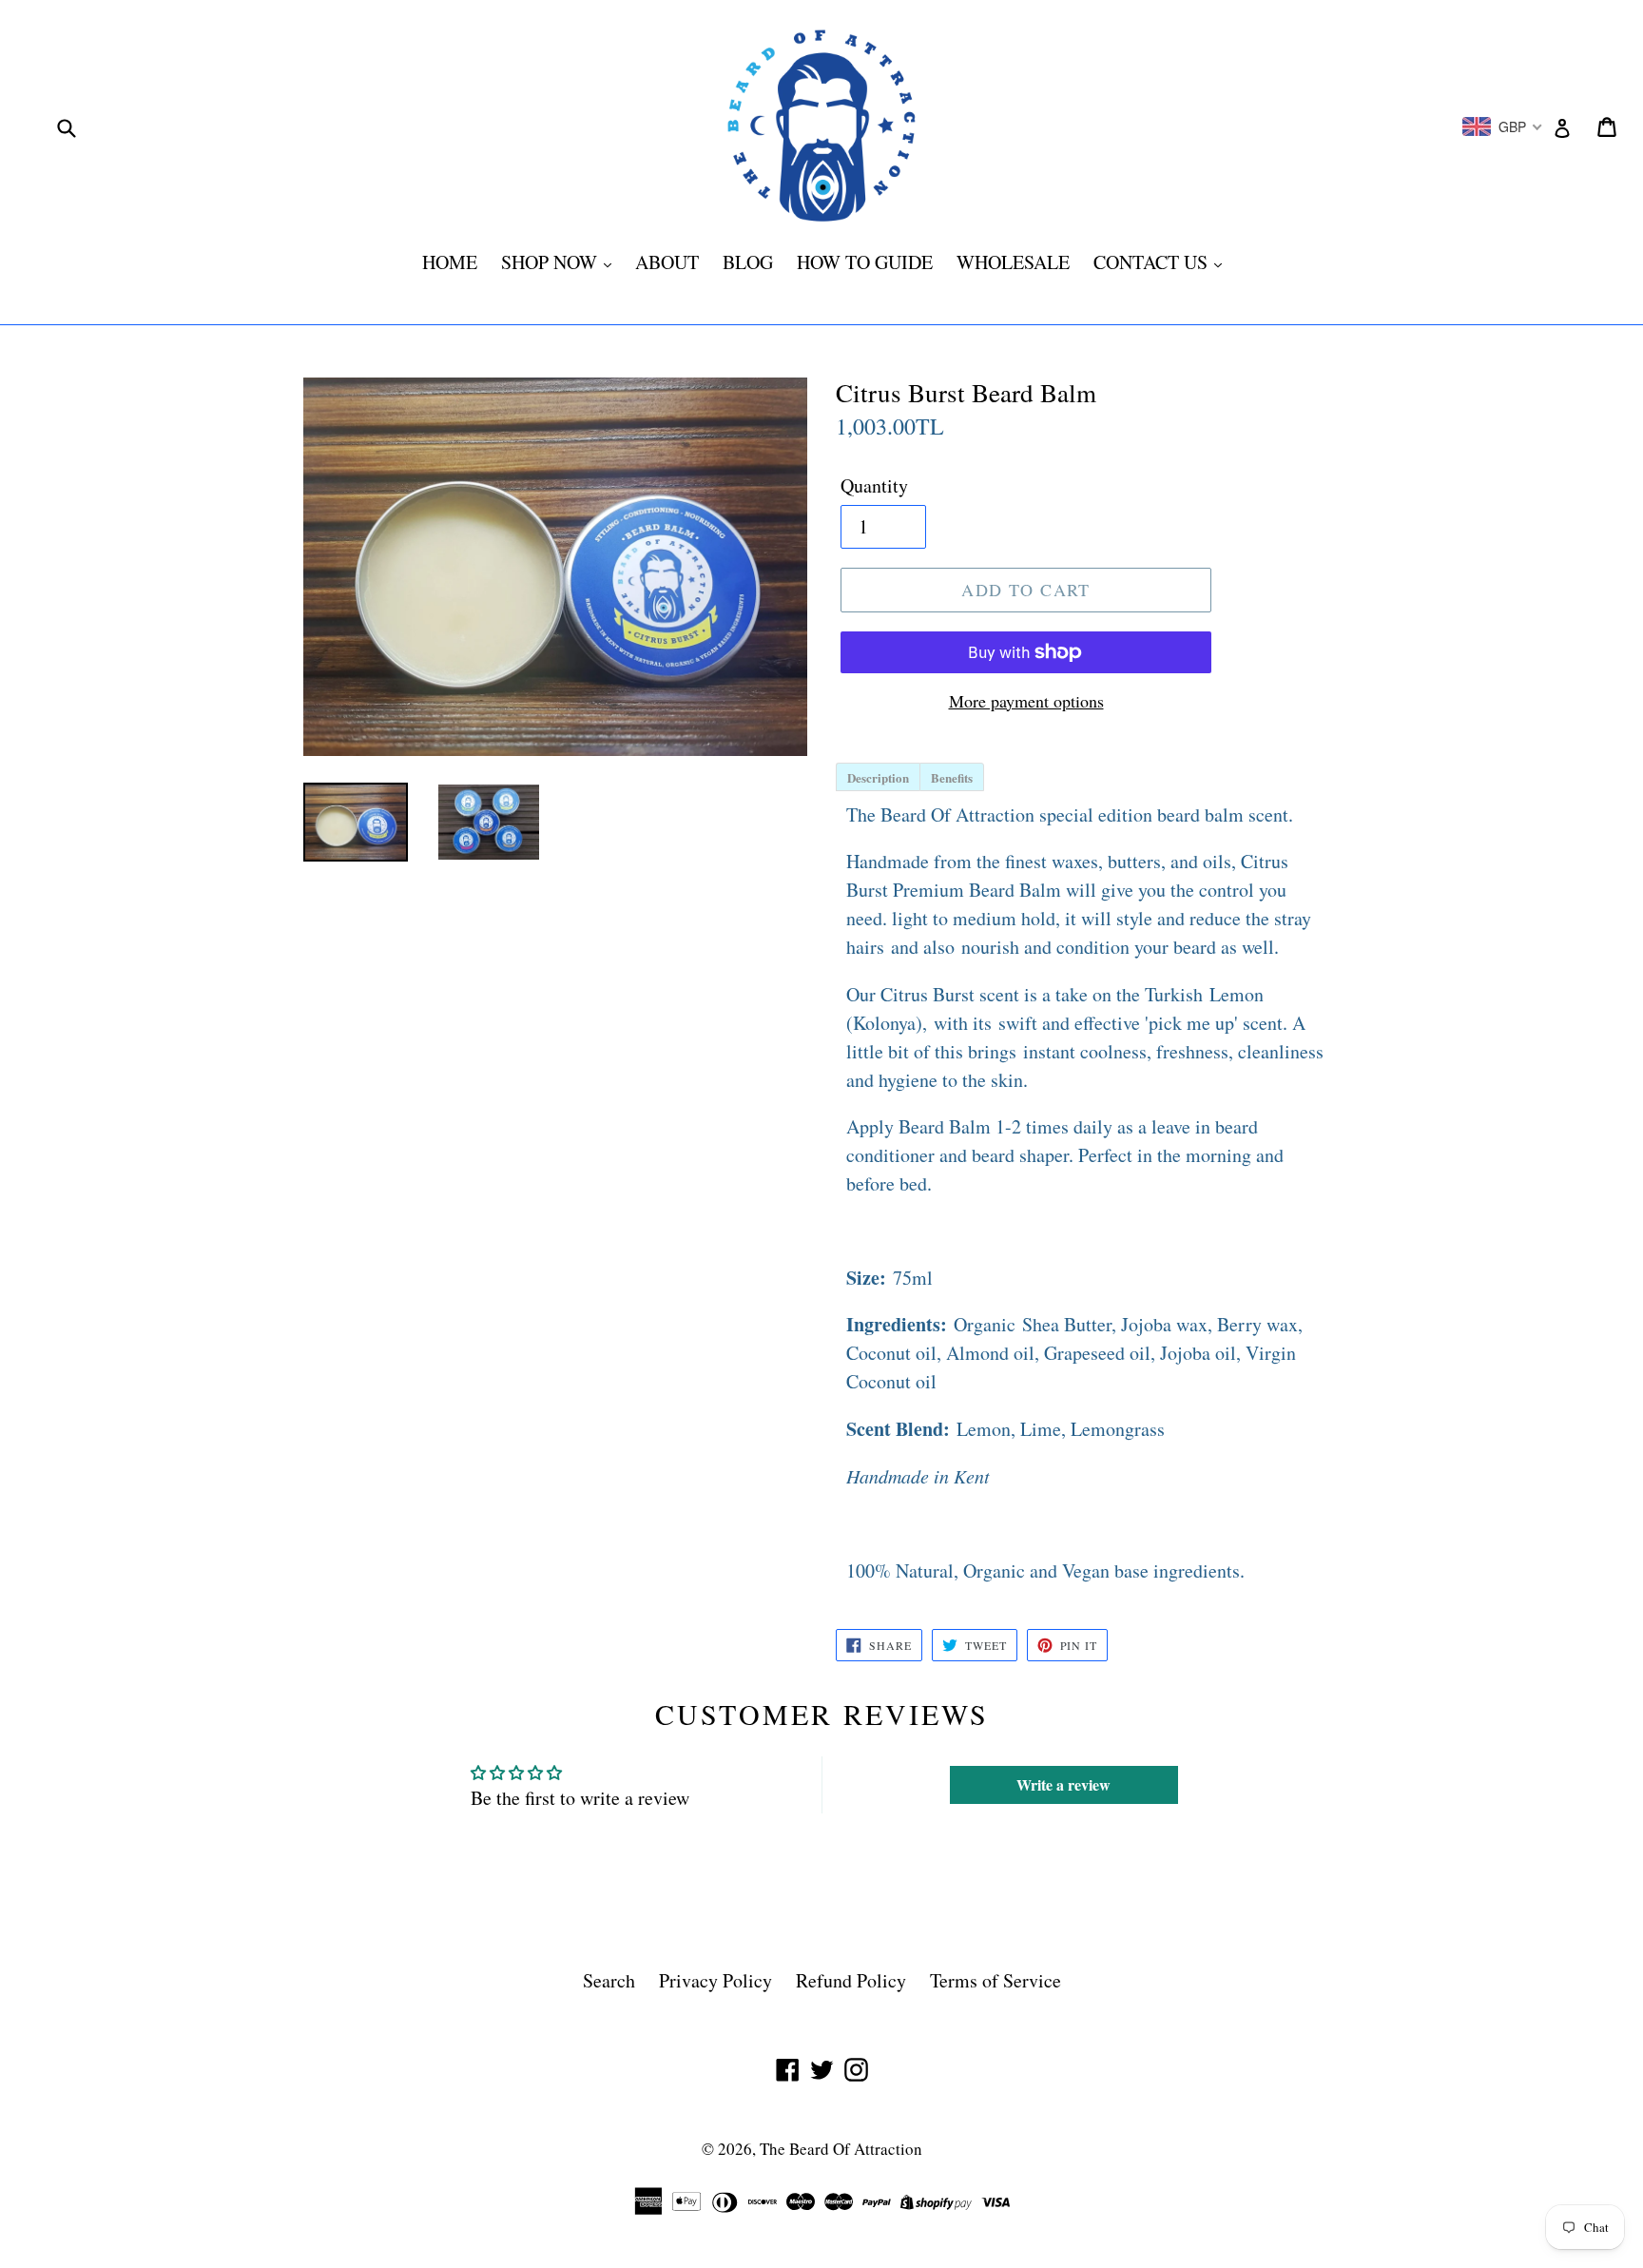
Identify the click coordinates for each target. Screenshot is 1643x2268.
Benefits (952, 777)
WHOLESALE (1013, 262)
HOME (450, 262)
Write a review (1063, 1784)
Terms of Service (995, 1980)
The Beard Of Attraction (841, 2149)
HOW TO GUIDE (865, 262)
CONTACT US (1153, 262)
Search (609, 1980)
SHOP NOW (551, 262)
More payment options (1026, 701)
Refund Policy (851, 1980)
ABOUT (667, 262)
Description (878, 777)
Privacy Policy (715, 1980)
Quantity (874, 485)
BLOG (748, 262)
